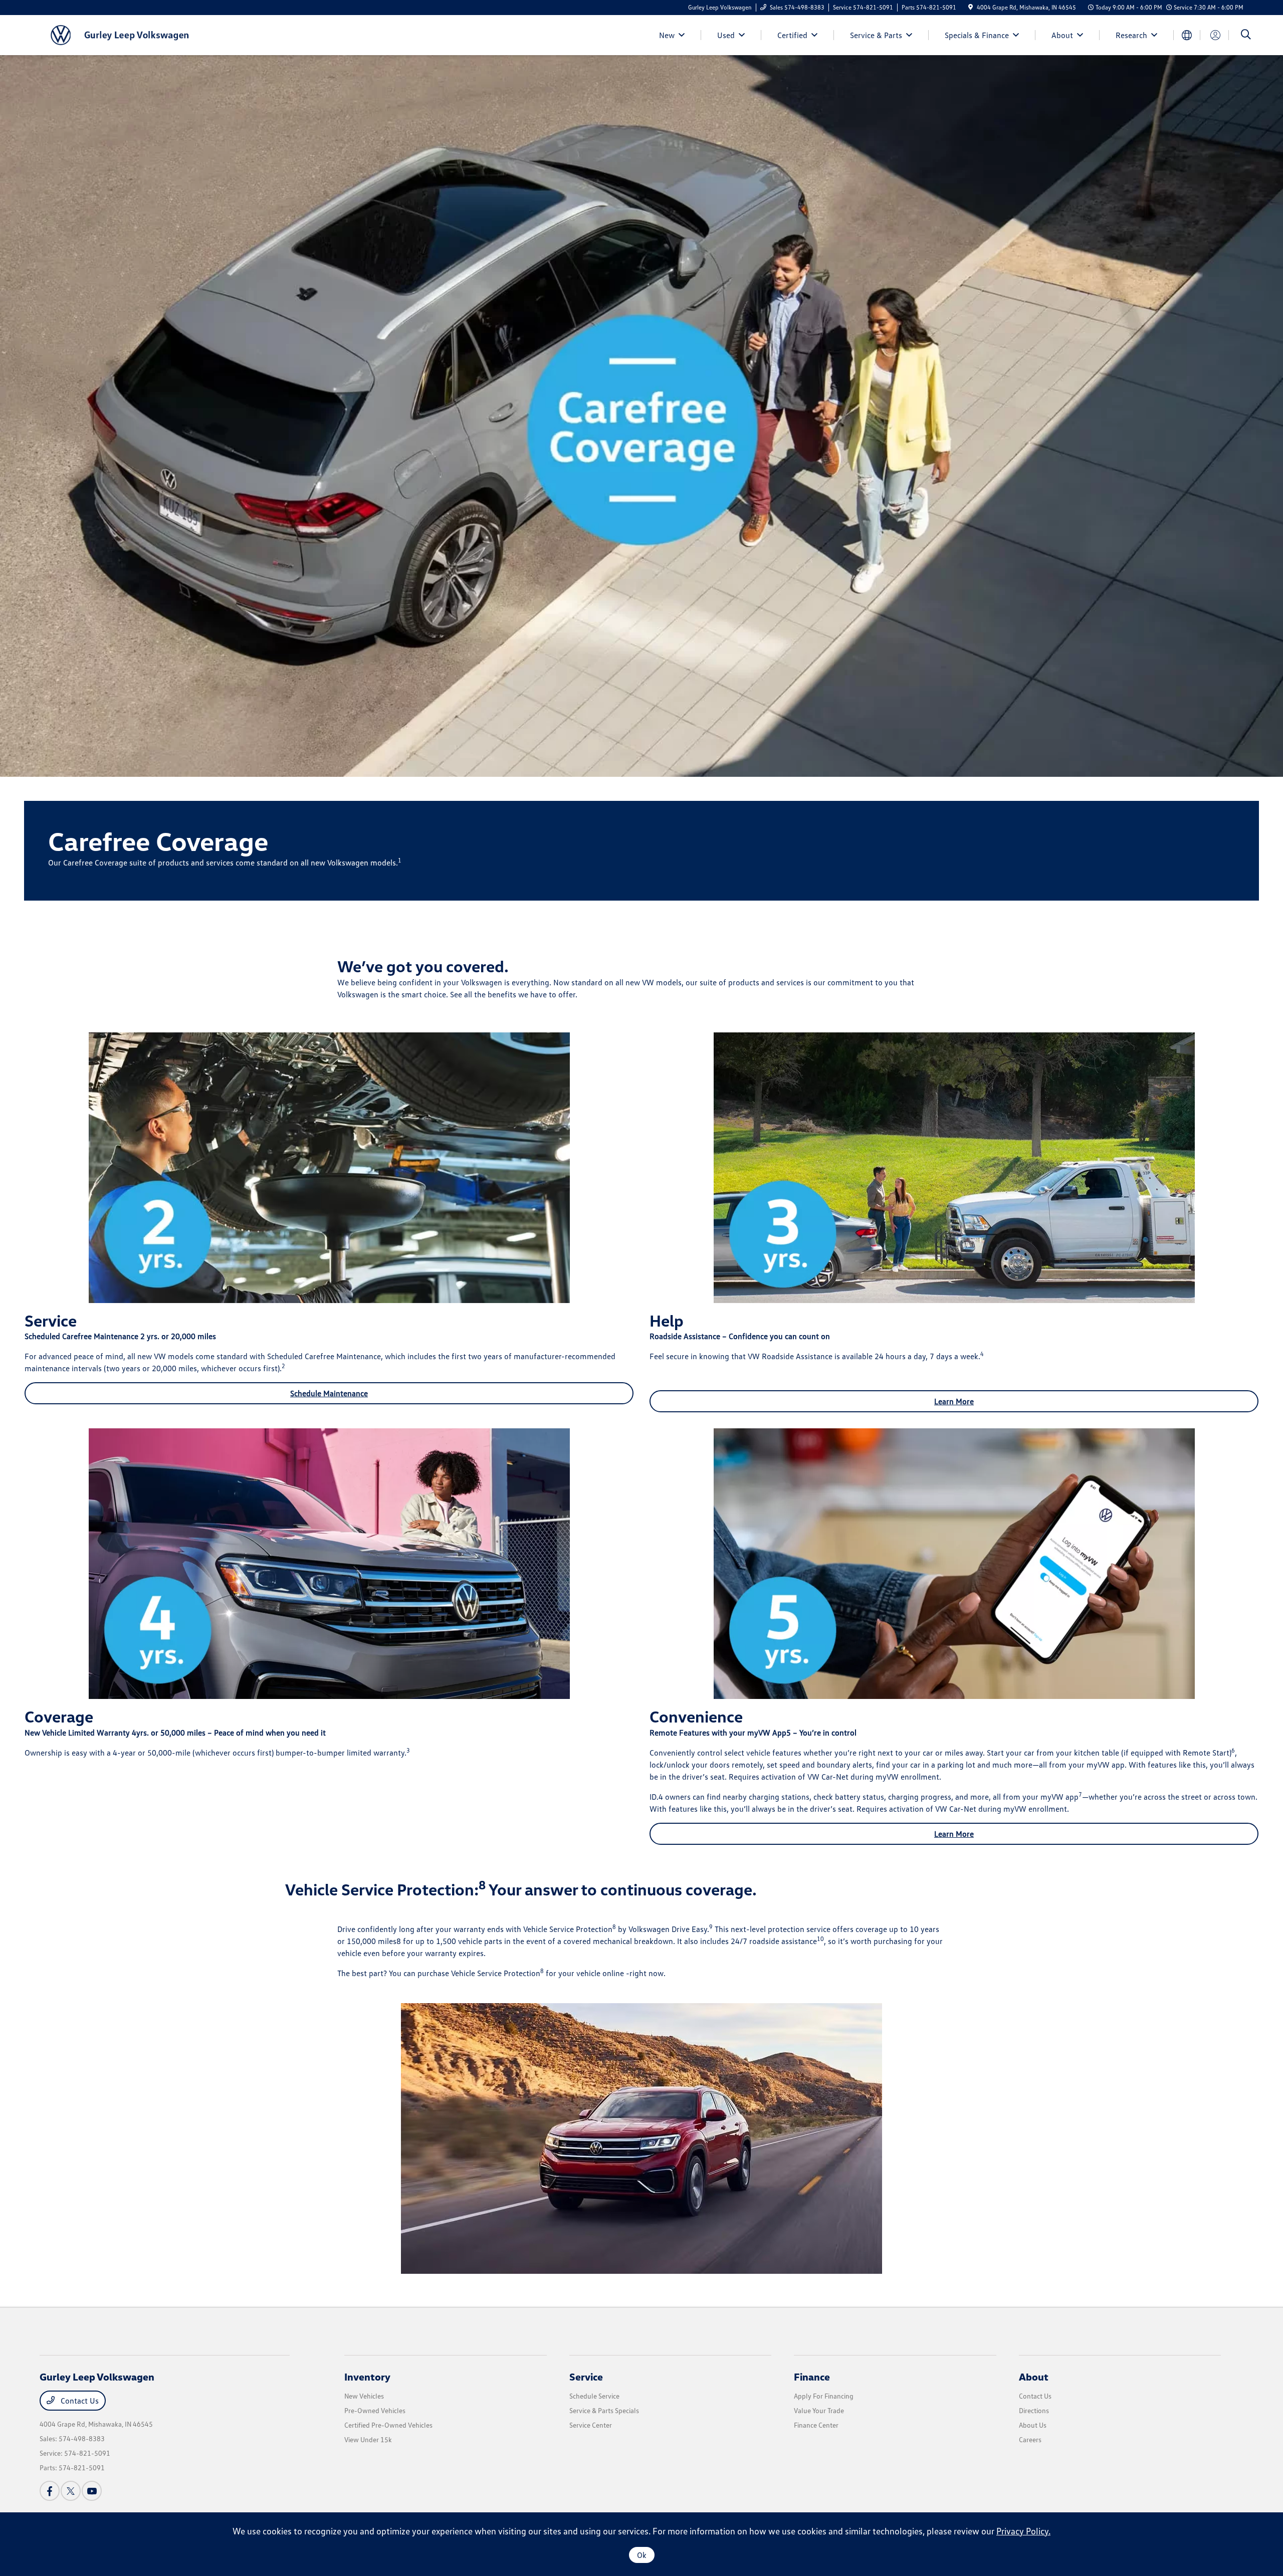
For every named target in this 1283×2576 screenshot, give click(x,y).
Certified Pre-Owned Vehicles (388, 2425)
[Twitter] (71, 2491)
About (1034, 2377)
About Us (1033, 2425)
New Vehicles (364, 2396)
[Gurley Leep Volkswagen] (126, 34)
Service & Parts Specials (604, 2410)
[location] (971, 7)
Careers (1030, 2439)
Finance (812, 2377)
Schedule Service (594, 2396)
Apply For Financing (824, 2396)
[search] (1246, 35)
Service (586, 2377)
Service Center (591, 2425)
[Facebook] (50, 2491)
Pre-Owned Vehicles (375, 2410)
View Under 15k (368, 2439)
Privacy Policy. (1023, 2531)
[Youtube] (92, 2491)
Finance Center (816, 2425)
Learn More (954, 1401)
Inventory (367, 2377)
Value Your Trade (819, 2410)
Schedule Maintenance (329, 1393)
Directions (1034, 2410)
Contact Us (79, 2401)
